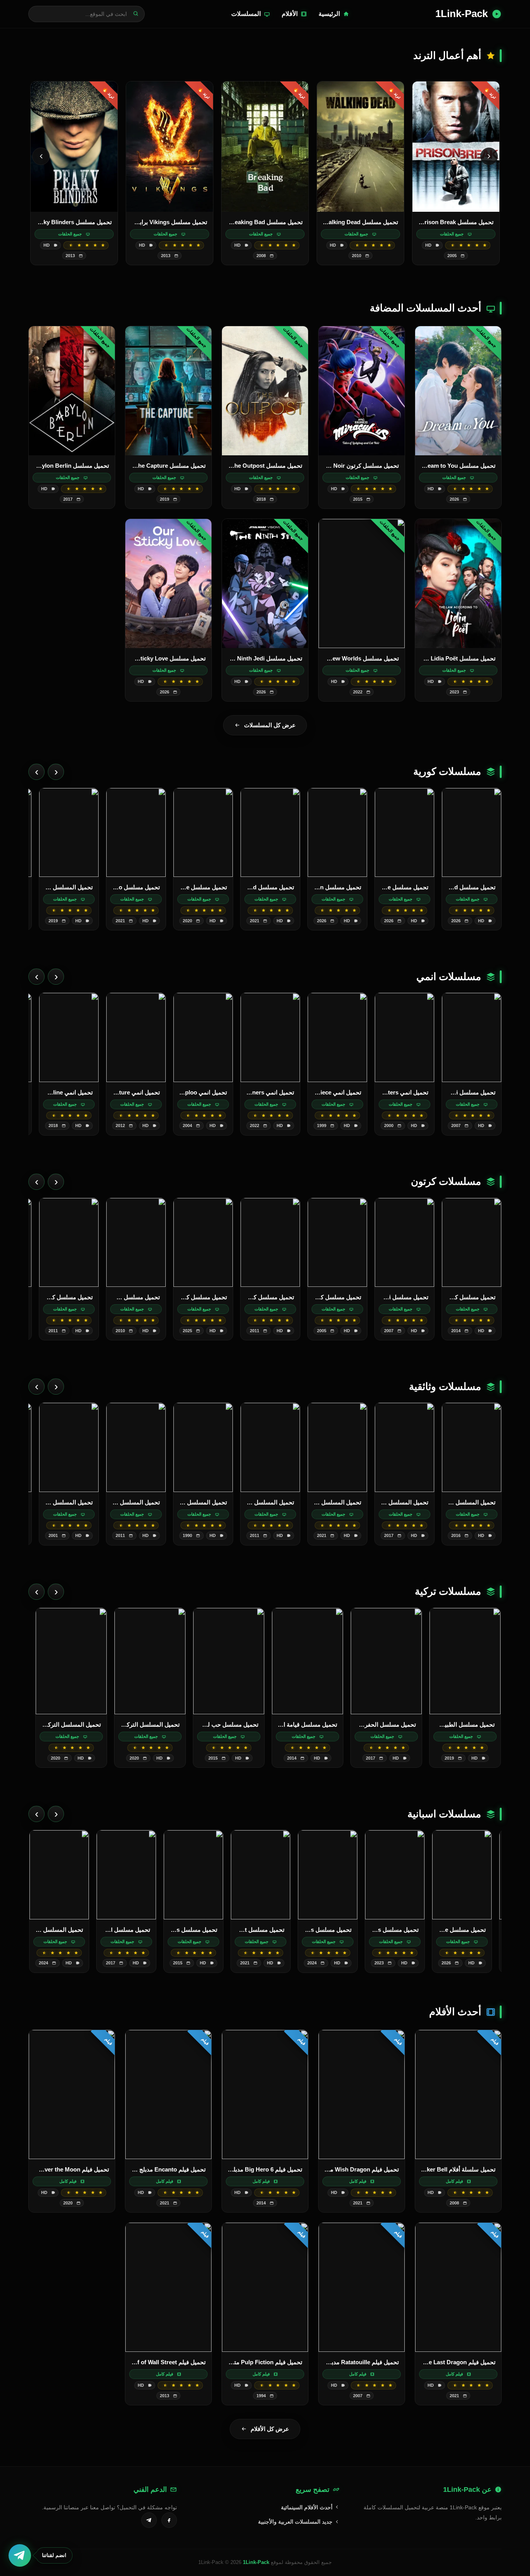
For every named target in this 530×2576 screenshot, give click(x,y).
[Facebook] (169, 2520)
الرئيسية (329, 14)
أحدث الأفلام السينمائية (307, 2507)
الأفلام (290, 14)
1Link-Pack (256, 2562)
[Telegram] (149, 2520)
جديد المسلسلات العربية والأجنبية (296, 2522)
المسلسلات (246, 14)
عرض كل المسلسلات (270, 725)
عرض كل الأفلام (270, 2429)
